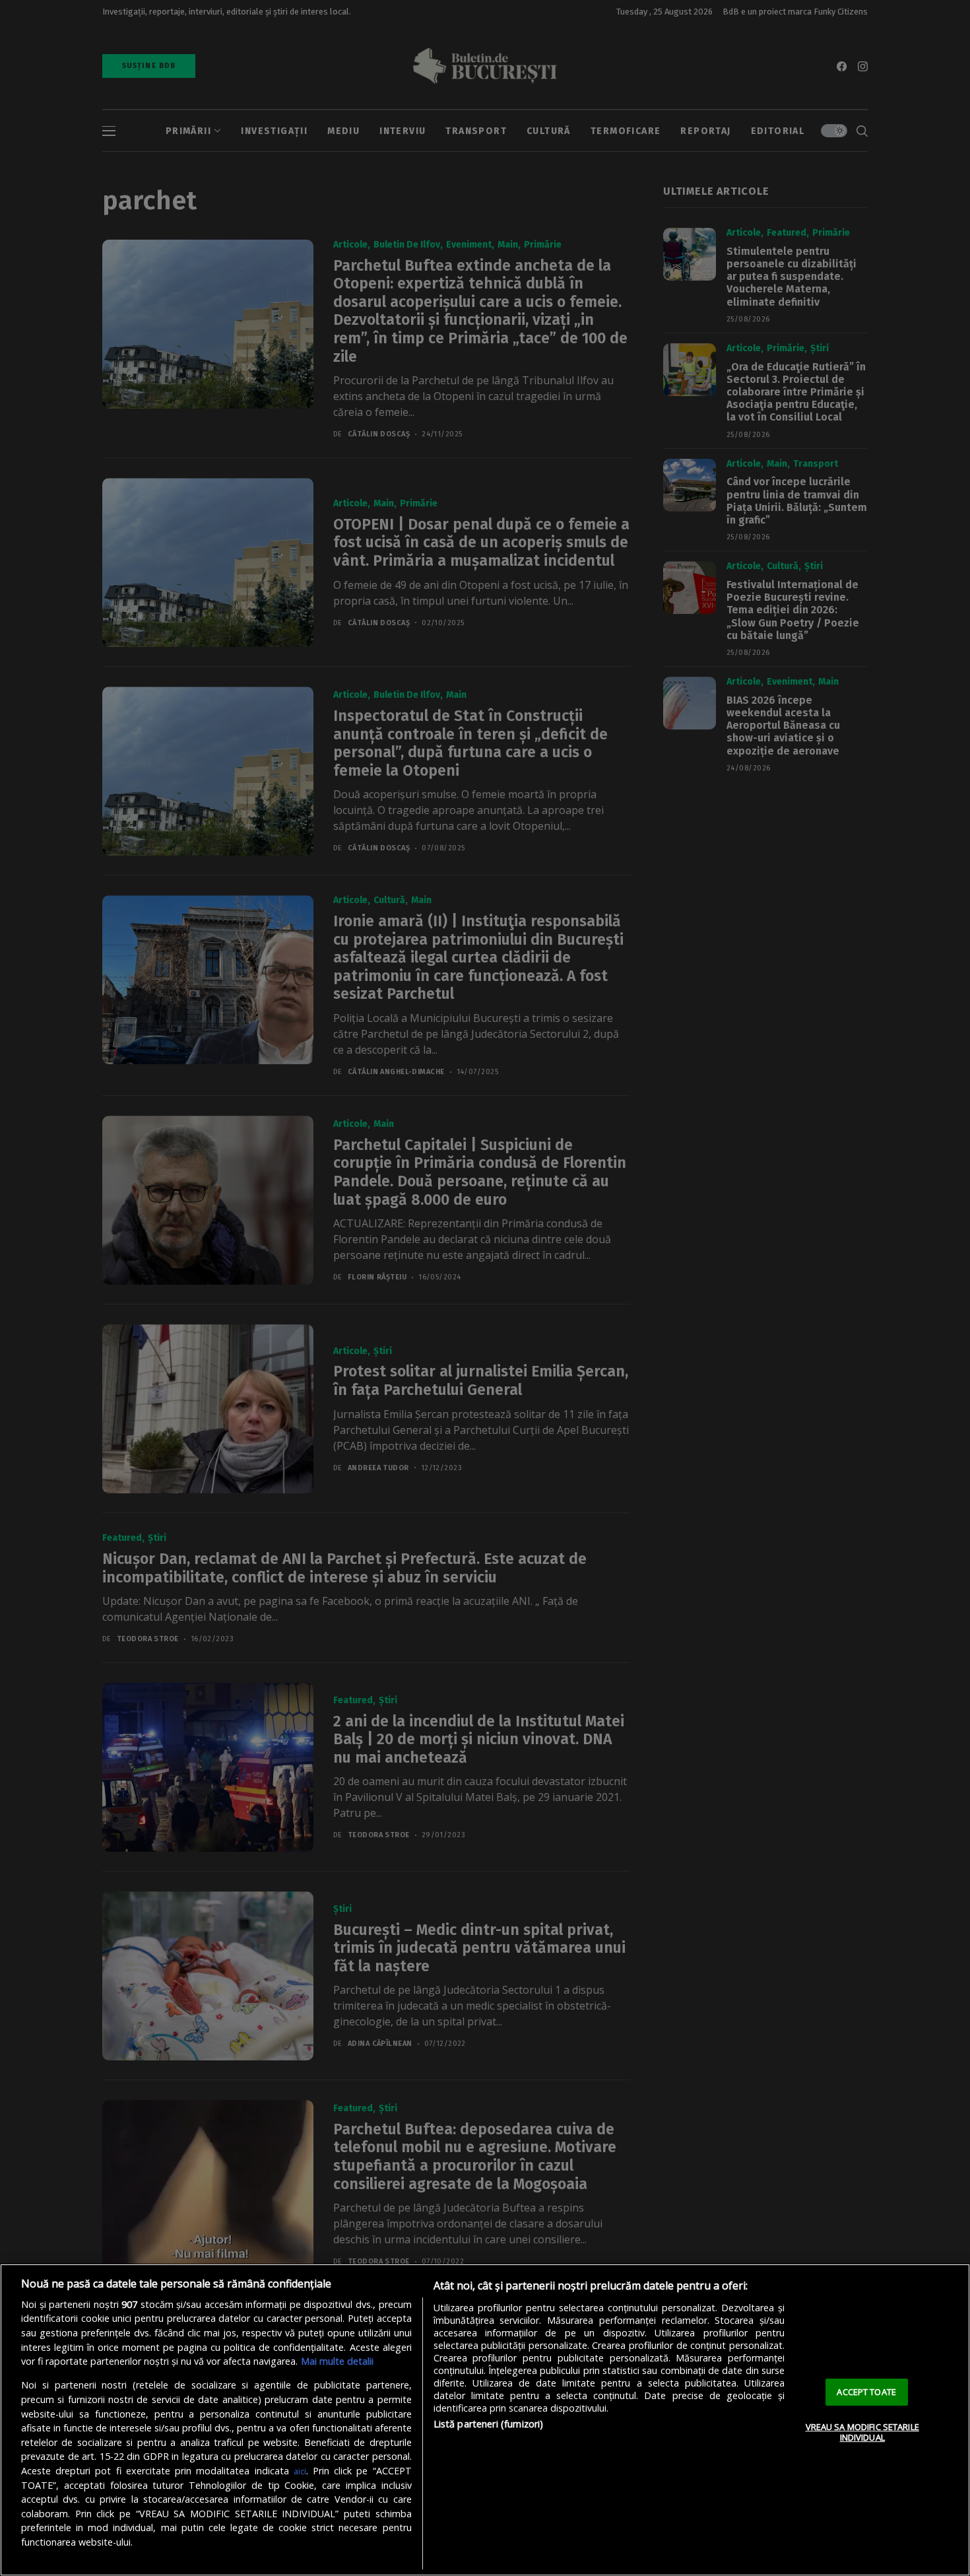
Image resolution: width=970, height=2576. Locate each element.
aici (300, 2471)
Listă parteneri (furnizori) (489, 2424)
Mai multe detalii (337, 2361)
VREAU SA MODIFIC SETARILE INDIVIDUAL (862, 2432)
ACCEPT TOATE (866, 2392)
